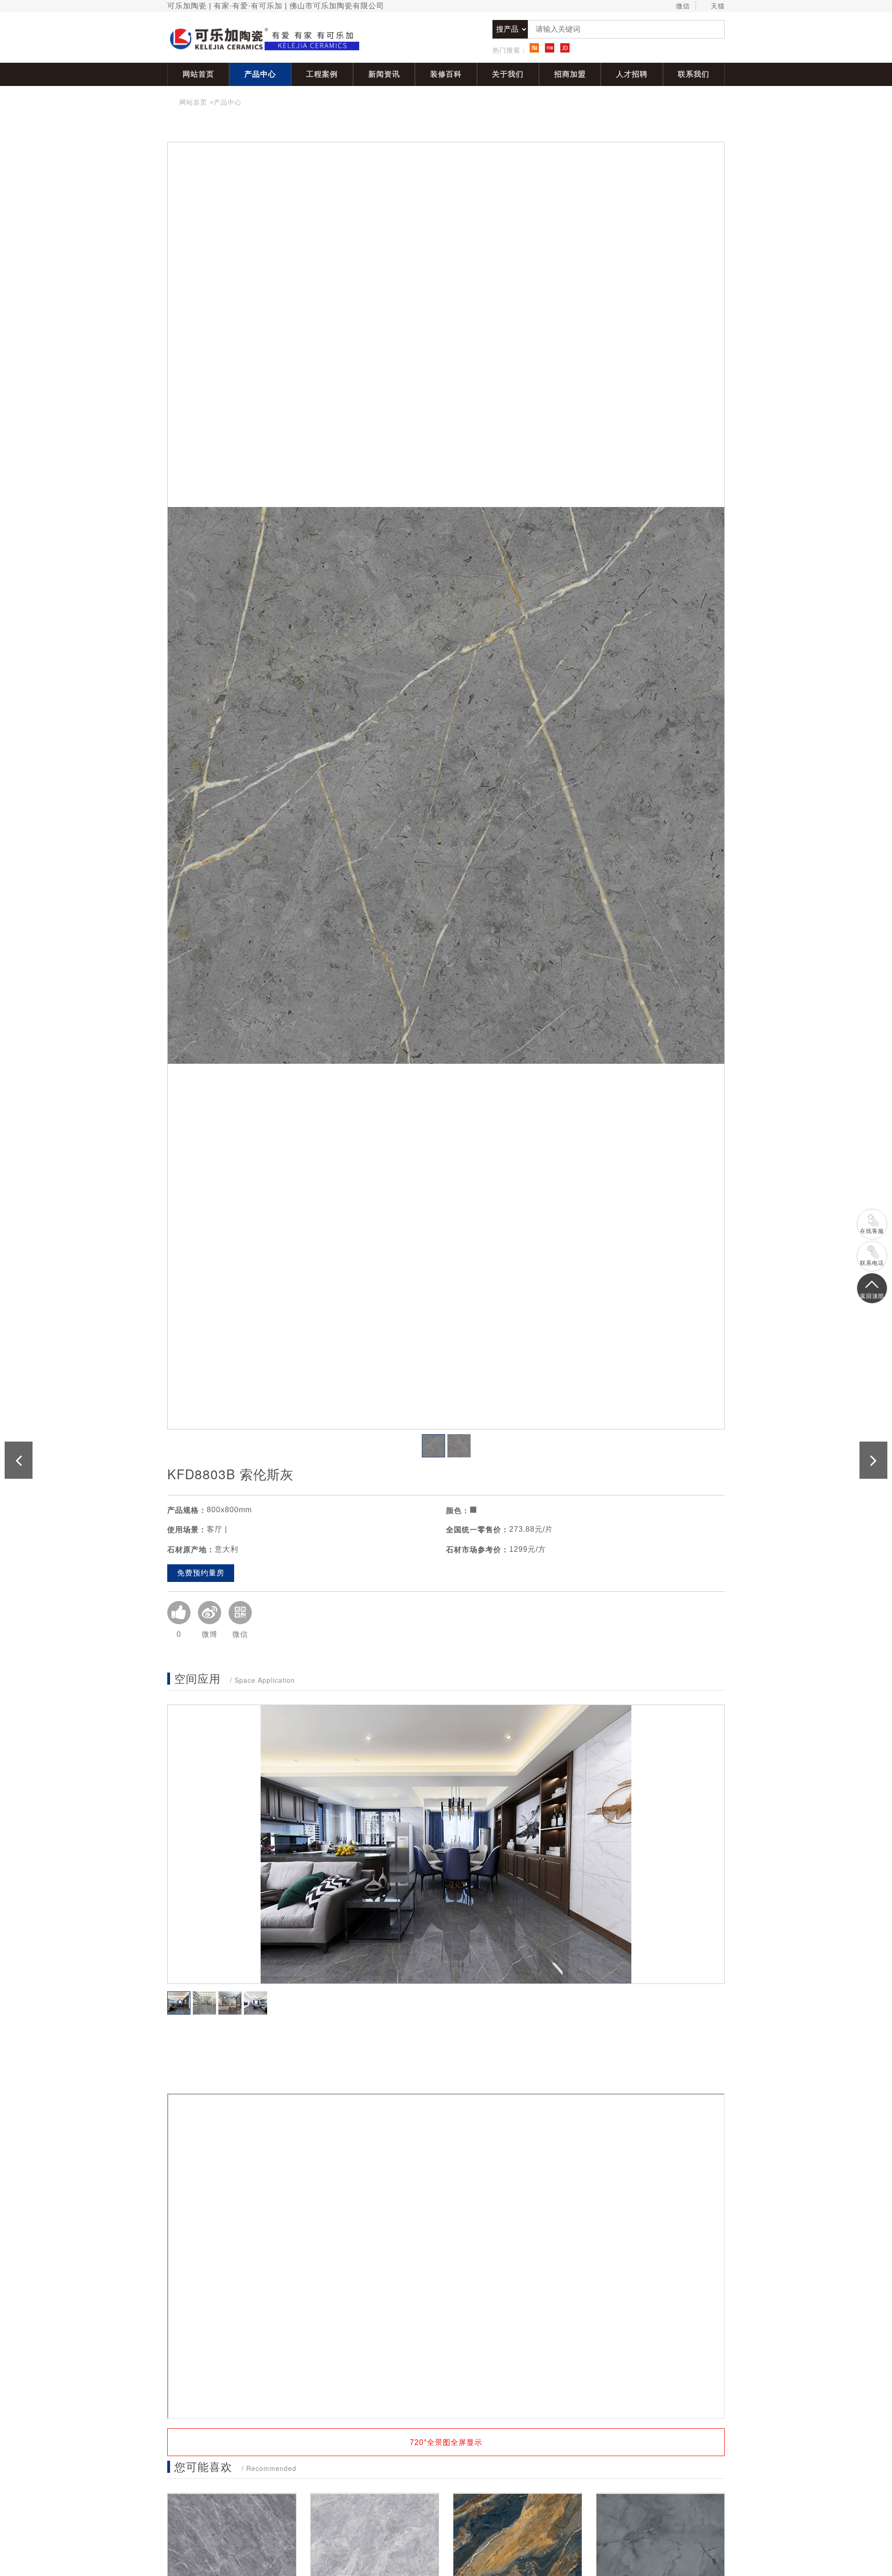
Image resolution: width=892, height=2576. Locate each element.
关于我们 (508, 74)
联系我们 (694, 74)
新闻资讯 (384, 74)
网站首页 (198, 74)
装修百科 (446, 74)
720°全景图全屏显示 (446, 2442)
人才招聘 (632, 74)
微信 (683, 6)
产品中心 (260, 74)
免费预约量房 (201, 1573)
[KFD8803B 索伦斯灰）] (446, 786)
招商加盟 (570, 74)
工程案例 (322, 74)
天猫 (718, 6)
